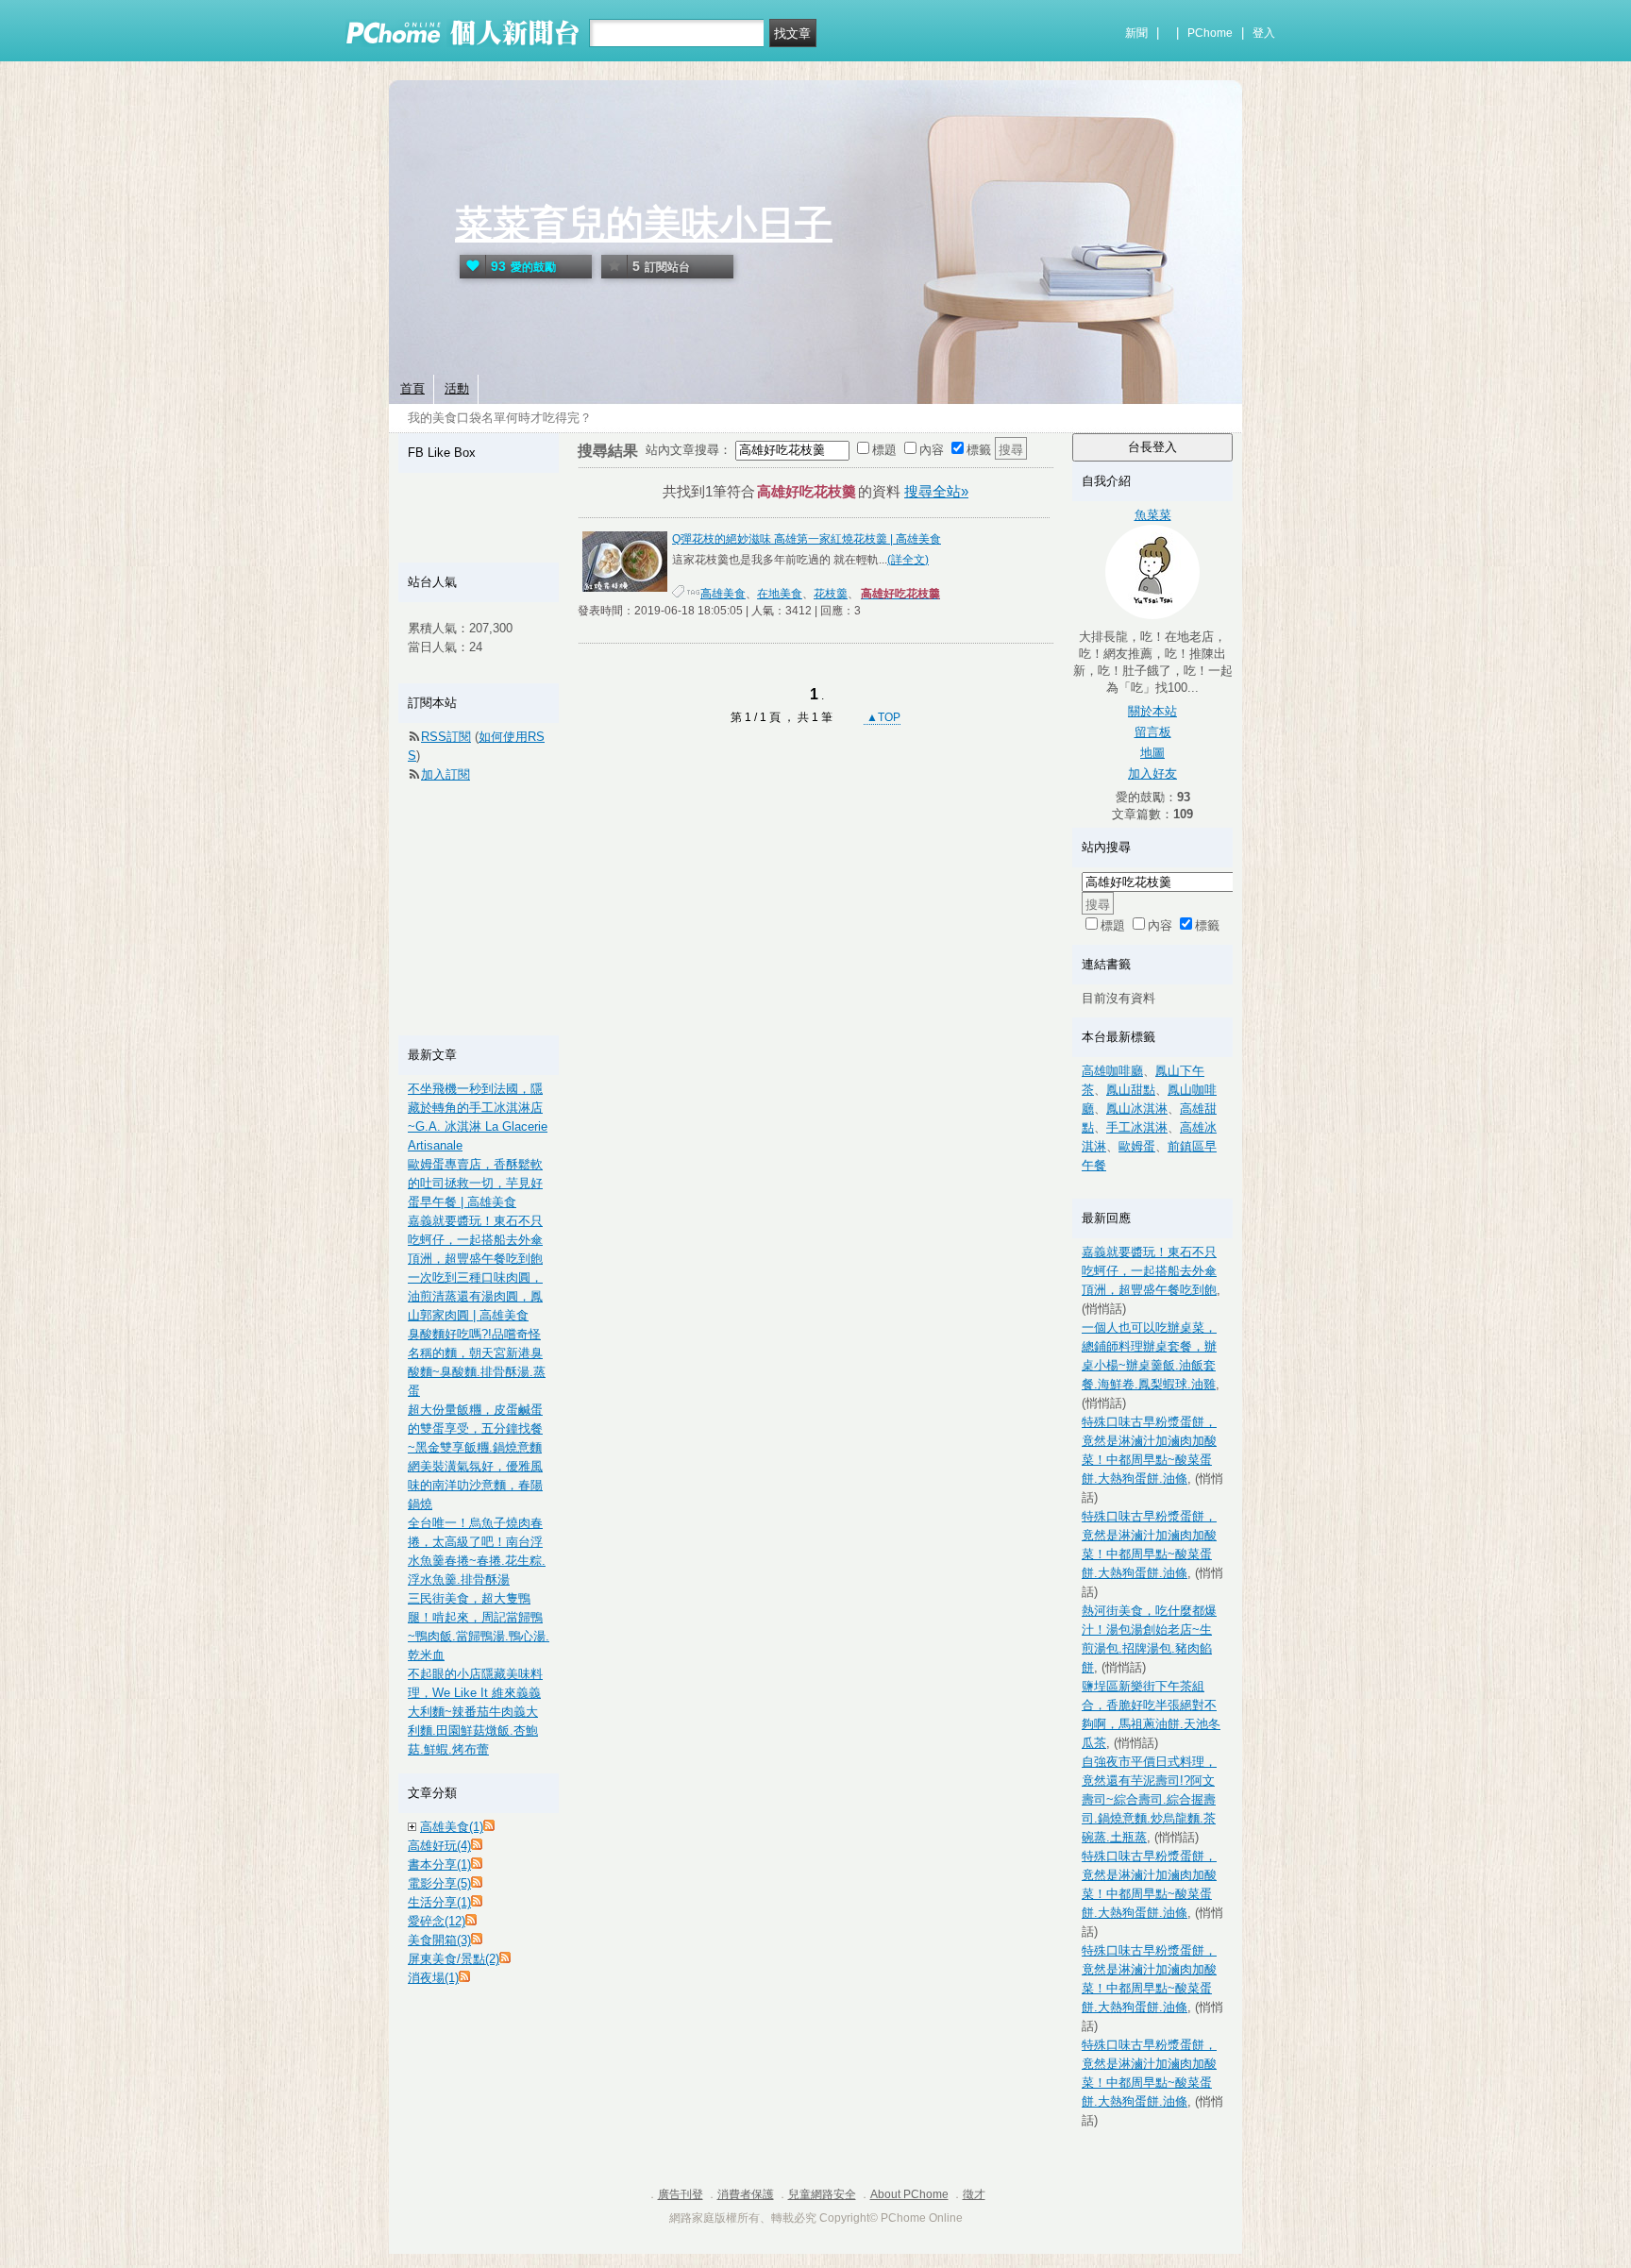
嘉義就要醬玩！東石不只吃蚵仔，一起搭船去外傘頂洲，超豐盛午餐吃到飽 (1149, 1271)
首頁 (412, 388)
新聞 (1136, 33)
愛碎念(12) (437, 1921)
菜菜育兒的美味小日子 (644, 224)
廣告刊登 (681, 2194)
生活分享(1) (439, 1902)
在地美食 (780, 594)
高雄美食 (723, 594)
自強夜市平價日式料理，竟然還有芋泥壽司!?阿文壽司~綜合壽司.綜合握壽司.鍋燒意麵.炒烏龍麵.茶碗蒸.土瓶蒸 (1149, 1799)
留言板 (1153, 732)
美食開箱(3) (439, 1940)
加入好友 (1152, 773)
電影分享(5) (439, 1883)
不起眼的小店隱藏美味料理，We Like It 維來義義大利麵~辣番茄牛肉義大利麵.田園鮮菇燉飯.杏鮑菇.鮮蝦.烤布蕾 (475, 1712)
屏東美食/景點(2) (454, 1959)
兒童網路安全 (822, 2194)
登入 (1264, 33)
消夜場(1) (433, 1978)
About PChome (909, 2194)
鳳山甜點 (1131, 1090)
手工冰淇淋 (1137, 1127)
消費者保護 (746, 2194)
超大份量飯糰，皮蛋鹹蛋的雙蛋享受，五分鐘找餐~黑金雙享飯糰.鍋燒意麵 (475, 1428)
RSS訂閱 (446, 737)
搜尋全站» (936, 491)
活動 (457, 388)
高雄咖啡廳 (1112, 1071)
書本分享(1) (439, 1865)
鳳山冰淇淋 (1137, 1109)
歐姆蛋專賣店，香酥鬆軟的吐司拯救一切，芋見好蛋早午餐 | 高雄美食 (475, 1183)
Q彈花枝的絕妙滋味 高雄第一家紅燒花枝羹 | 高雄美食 (807, 539)
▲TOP (882, 717)
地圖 (1152, 753)
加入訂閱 (446, 774)
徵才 (974, 2194)
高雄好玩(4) (439, 1846)
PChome (1210, 33)
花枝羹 (831, 594)
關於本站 (1152, 711)
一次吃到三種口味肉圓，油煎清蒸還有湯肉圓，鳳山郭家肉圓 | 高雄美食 (475, 1296)
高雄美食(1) (452, 1827)
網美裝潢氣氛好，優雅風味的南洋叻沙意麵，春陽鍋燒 (475, 1485)
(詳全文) (908, 560)
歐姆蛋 (1137, 1146)
